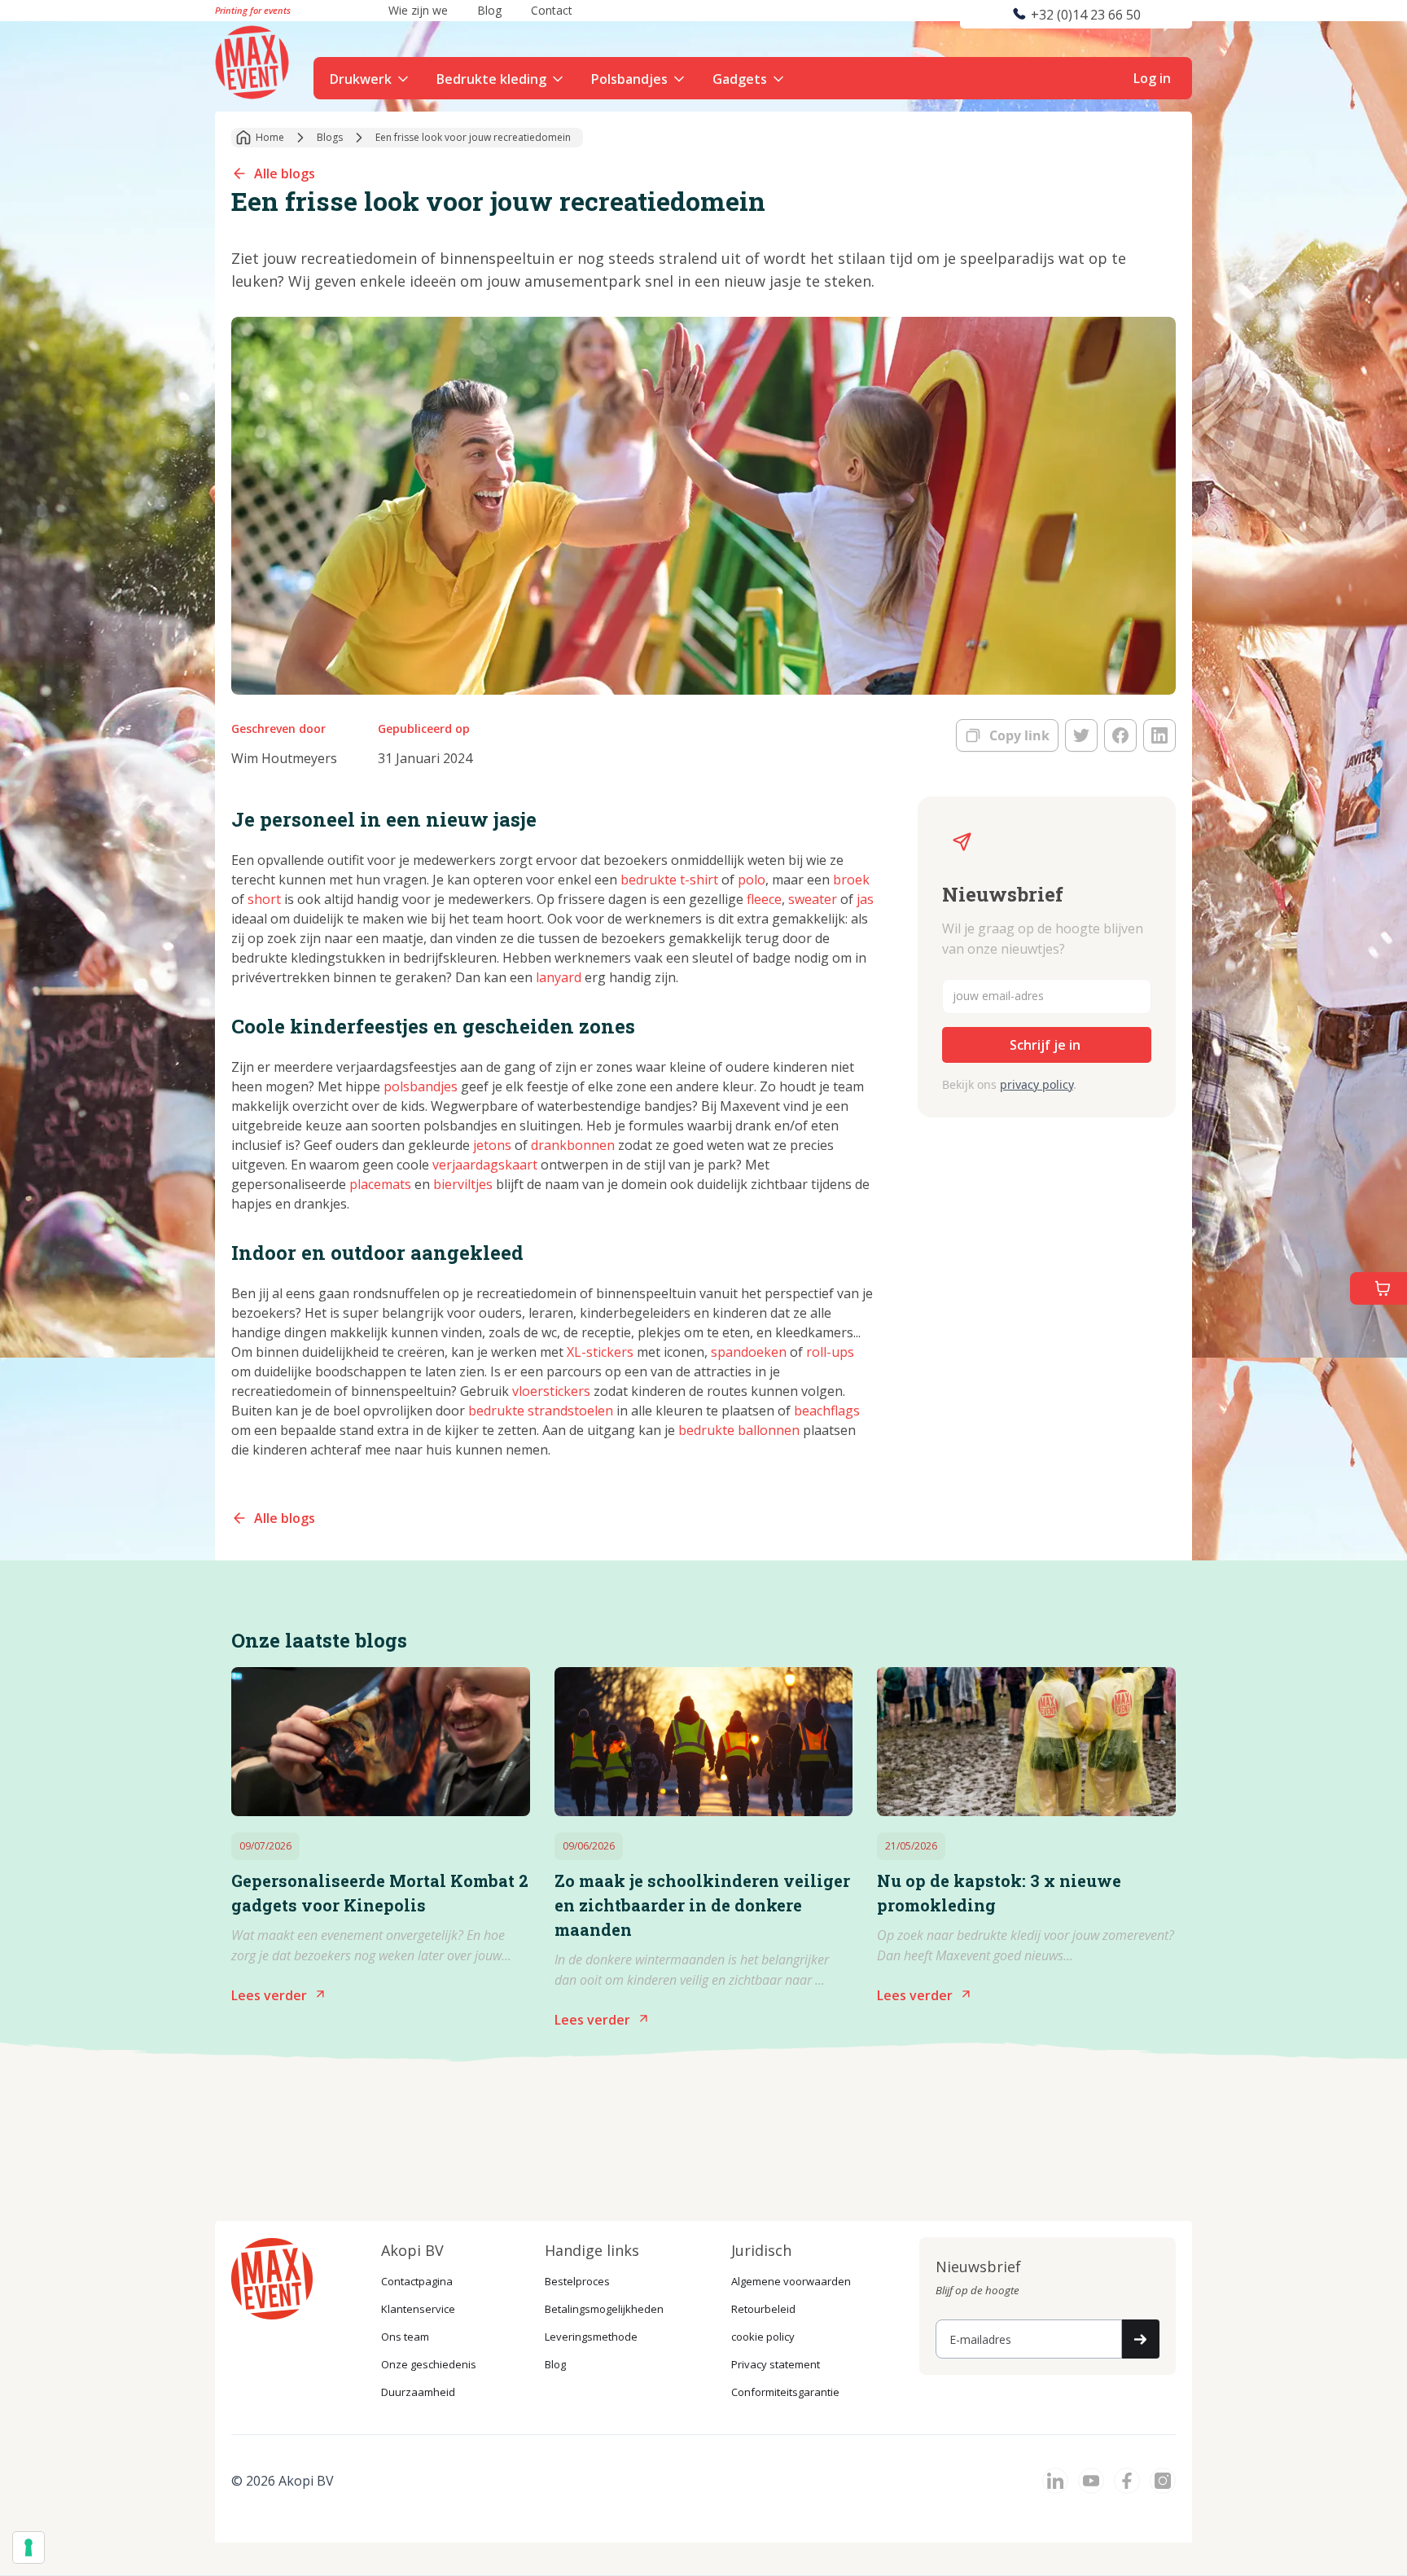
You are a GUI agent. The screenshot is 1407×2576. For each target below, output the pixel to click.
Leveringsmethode (591, 2337)
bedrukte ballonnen (739, 1430)
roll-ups (830, 1352)
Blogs (330, 137)
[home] (254, 60)
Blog (555, 2364)
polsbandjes (421, 1086)
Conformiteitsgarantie (785, 2392)
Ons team (405, 2337)
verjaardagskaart (485, 1165)
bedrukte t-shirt (669, 880)
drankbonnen (573, 1145)
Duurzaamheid (418, 2392)
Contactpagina (417, 2281)
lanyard (559, 977)
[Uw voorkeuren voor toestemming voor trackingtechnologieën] (28, 2547)
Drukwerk (361, 79)
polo (752, 880)
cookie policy (763, 2337)
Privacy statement (776, 2364)
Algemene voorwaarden (791, 2281)
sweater (814, 899)
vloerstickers (551, 1391)
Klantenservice (418, 2309)
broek (851, 880)
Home (270, 137)
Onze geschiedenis (429, 2364)
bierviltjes (463, 1184)
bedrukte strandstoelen (541, 1411)
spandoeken (749, 1352)
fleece (764, 899)
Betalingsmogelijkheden (604, 2309)
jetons (492, 1145)
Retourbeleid (763, 2309)
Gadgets (740, 79)
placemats (380, 1184)
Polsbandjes (629, 79)
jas (865, 899)
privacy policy (1037, 1084)
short (266, 899)
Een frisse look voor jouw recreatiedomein (473, 137)
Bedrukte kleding (491, 79)
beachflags (827, 1411)
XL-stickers (600, 1352)
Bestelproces (577, 2281)
